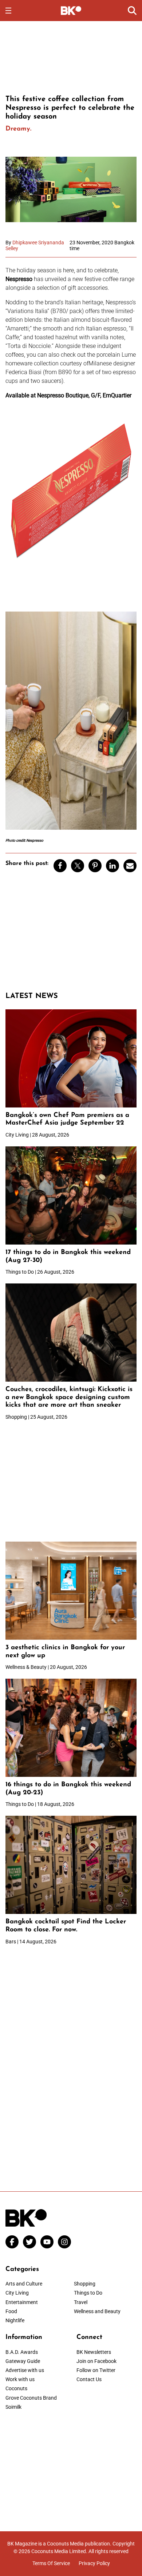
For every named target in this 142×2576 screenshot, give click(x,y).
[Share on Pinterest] (95, 866)
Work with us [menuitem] (20, 2379)
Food (11, 2311)
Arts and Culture (24, 2284)
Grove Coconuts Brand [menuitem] (31, 2398)
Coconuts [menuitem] (16, 2388)
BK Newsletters (94, 2352)
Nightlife (15, 2320)
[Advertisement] (71, 57)
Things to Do (88, 2293)
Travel (81, 2302)
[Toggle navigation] (8, 11)
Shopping (85, 2284)
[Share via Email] (130, 866)
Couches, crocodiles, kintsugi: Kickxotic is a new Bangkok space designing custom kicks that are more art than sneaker (69, 1397)
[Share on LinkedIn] (113, 866)
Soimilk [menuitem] (13, 2407)
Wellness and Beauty (97, 2311)
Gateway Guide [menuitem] (23, 2361)
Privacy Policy (94, 2563)
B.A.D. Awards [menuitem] (22, 2352)
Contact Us (89, 2379)
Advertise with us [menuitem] (25, 2370)
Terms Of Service (51, 2563)
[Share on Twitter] (78, 866)
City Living (17, 2293)
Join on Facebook (96, 2361)
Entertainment (22, 2302)
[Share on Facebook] (60, 866)
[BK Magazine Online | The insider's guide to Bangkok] (71, 10)
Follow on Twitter (96, 2370)
